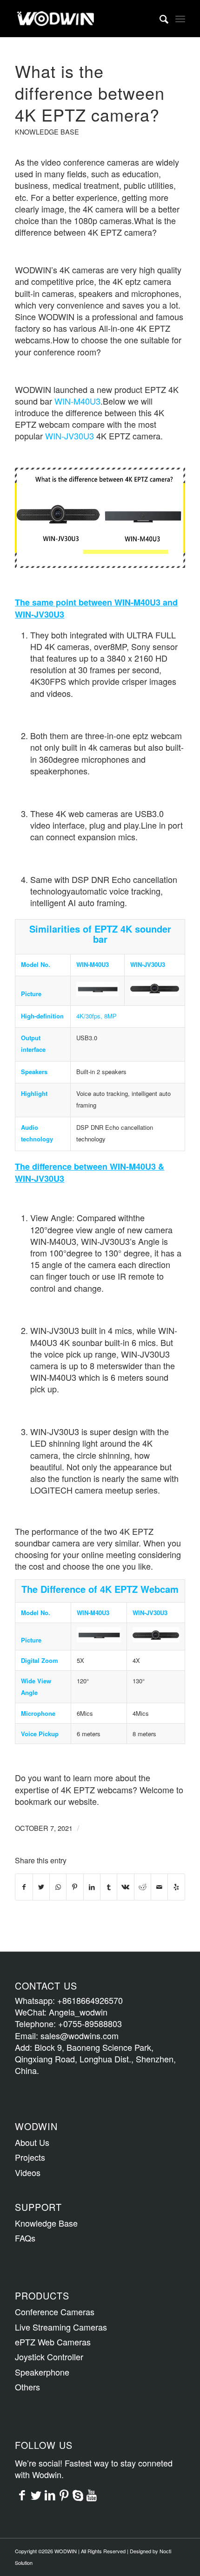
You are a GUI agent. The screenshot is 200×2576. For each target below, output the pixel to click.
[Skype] (78, 2494)
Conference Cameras (55, 2312)
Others (27, 2387)
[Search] (160, 19)
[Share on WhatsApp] (58, 1887)
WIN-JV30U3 (70, 436)
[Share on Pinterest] (75, 1887)
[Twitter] (36, 2494)
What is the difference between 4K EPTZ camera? (90, 93)
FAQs (25, 2238)
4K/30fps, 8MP (97, 1016)
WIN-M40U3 (77, 401)
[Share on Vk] (125, 1887)
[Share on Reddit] (143, 1887)
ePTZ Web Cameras (53, 2342)
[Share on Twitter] (41, 1887)
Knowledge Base (47, 132)
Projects (30, 2157)
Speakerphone (42, 2372)
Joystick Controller (49, 2357)
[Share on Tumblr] (109, 1887)
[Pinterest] (64, 2494)
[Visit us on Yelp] (176, 1887)
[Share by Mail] (159, 1887)
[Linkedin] (50, 2494)
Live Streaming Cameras (61, 2327)
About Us (32, 2142)
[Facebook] (22, 2494)
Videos (28, 2172)
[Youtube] (92, 2494)
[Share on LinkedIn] (92, 1887)
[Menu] (180, 19)
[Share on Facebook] (24, 1887)
